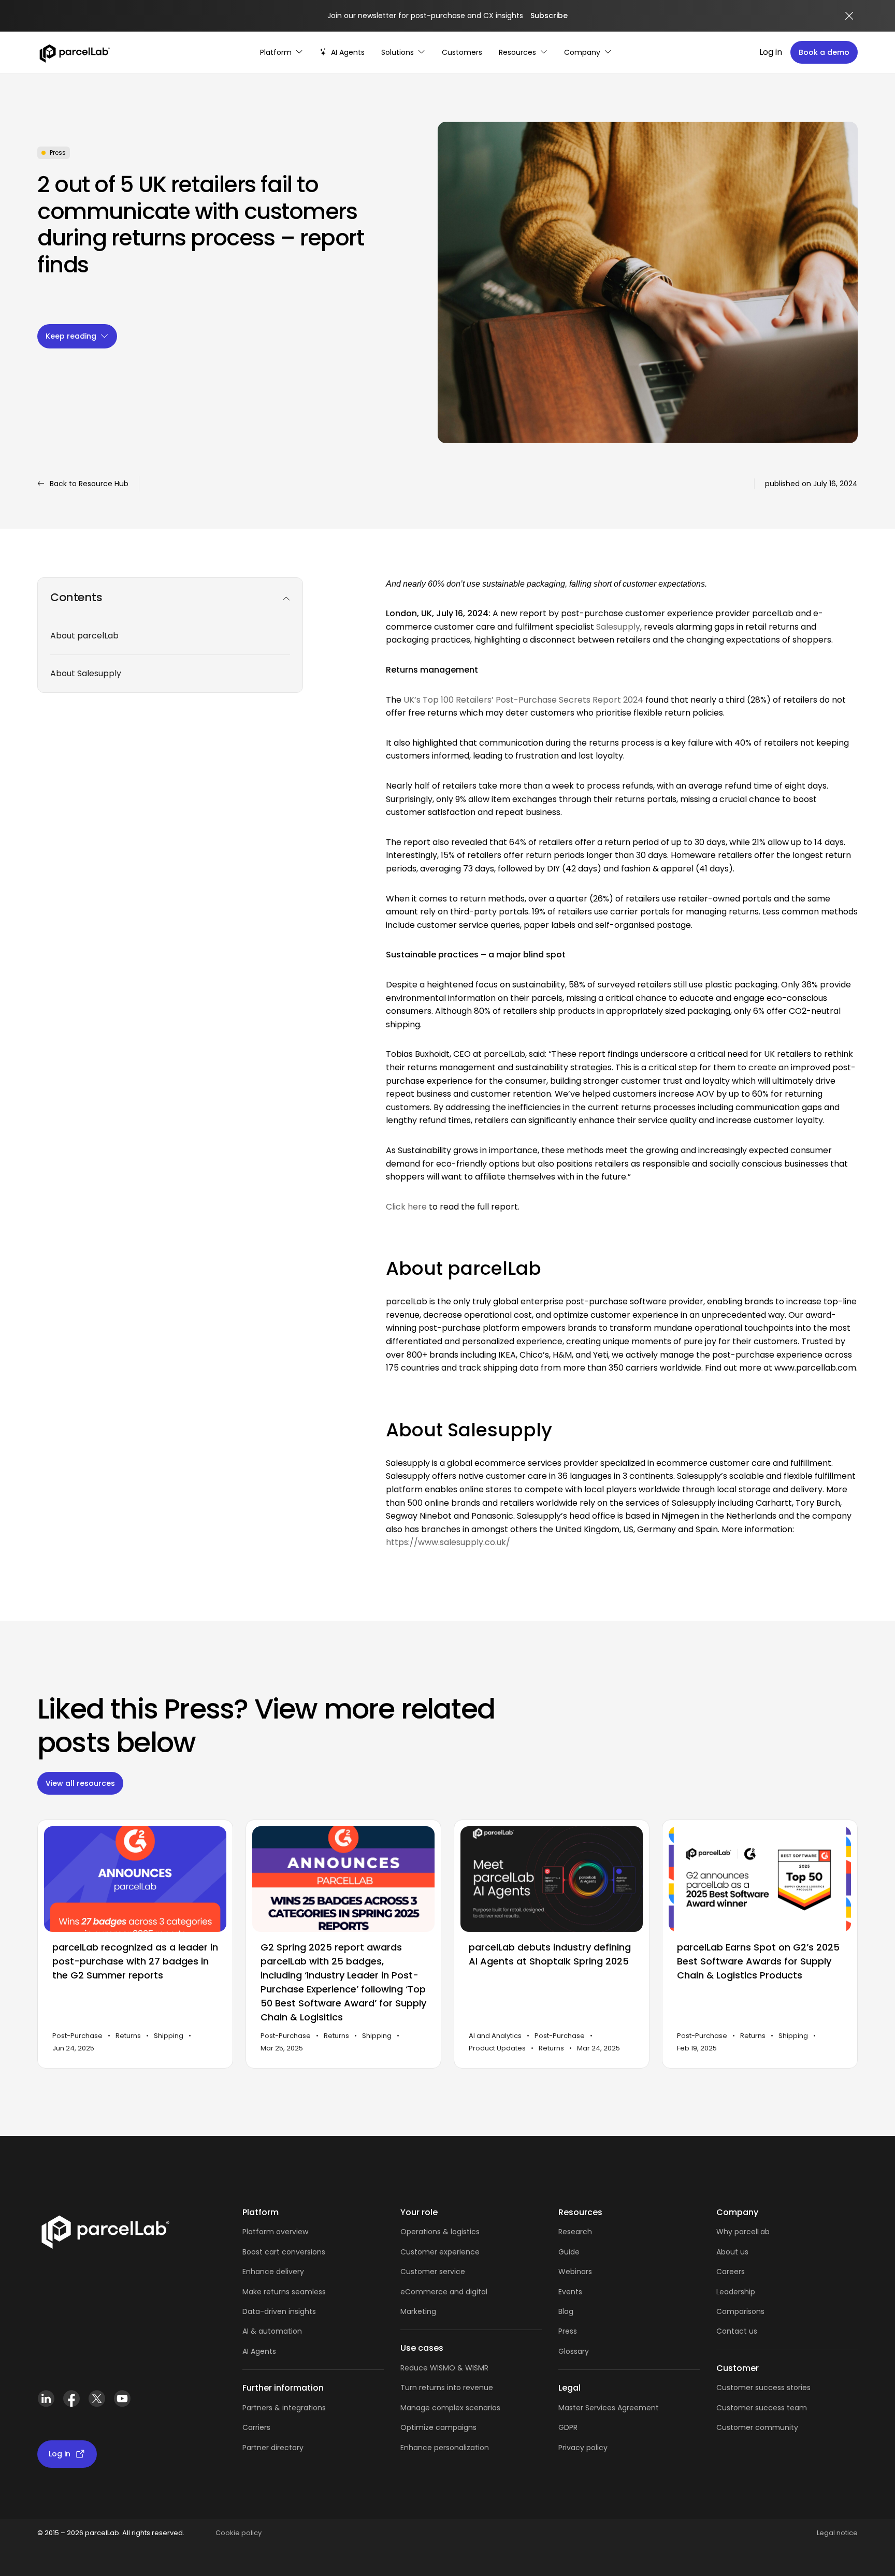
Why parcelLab (743, 2232)
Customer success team (762, 2408)
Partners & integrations (284, 2408)
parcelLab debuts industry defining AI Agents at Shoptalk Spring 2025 (550, 1955)
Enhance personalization (445, 2448)
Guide (569, 2252)
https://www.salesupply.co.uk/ (448, 1542)
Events (570, 2292)
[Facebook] (71, 2403)
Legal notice (837, 2533)
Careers (731, 2272)
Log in (771, 52)
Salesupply (618, 627)
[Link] (105, 2234)
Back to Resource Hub (89, 484)
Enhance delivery (273, 2272)
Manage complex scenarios (450, 2408)
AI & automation (272, 2331)
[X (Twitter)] (97, 2403)
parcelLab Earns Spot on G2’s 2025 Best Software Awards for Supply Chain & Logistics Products (758, 1962)
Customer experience (440, 2252)
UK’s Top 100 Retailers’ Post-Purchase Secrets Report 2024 (523, 700)
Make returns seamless (284, 2292)
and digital (467, 2292)
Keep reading (71, 336)
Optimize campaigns (438, 2427)
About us (732, 2252)
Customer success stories (763, 2388)
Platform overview (275, 2232)
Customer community (757, 2427)
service (452, 2272)
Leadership (736, 2292)
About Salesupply (86, 673)
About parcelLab (84, 636)
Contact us (737, 2331)
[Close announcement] (849, 16)
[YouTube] (122, 2403)
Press (568, 2331)
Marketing (418, 2311)
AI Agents (259, 2351)
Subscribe (549, 16)
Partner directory (273, 2448)
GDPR (568, 2427)
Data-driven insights (279, 2311)
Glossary (574, 2351)
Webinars (575, 2272)
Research (575, 2232)
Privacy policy (583, 2448)
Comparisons (740, 2311)
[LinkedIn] (46, 2403)
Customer (420, 2272)
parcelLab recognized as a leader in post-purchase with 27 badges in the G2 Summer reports (135, 1962)
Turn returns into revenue (447, 2388)
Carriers (256, 2427)
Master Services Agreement (609, 2408)
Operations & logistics (440, 2232)
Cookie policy (239, 2533)
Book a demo (824, 52)
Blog (566, 2311)
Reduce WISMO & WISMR (444, 2368)
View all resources (80, 1783)
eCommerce (424, 2292)
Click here (406, 1207)
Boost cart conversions (284, 2252)
